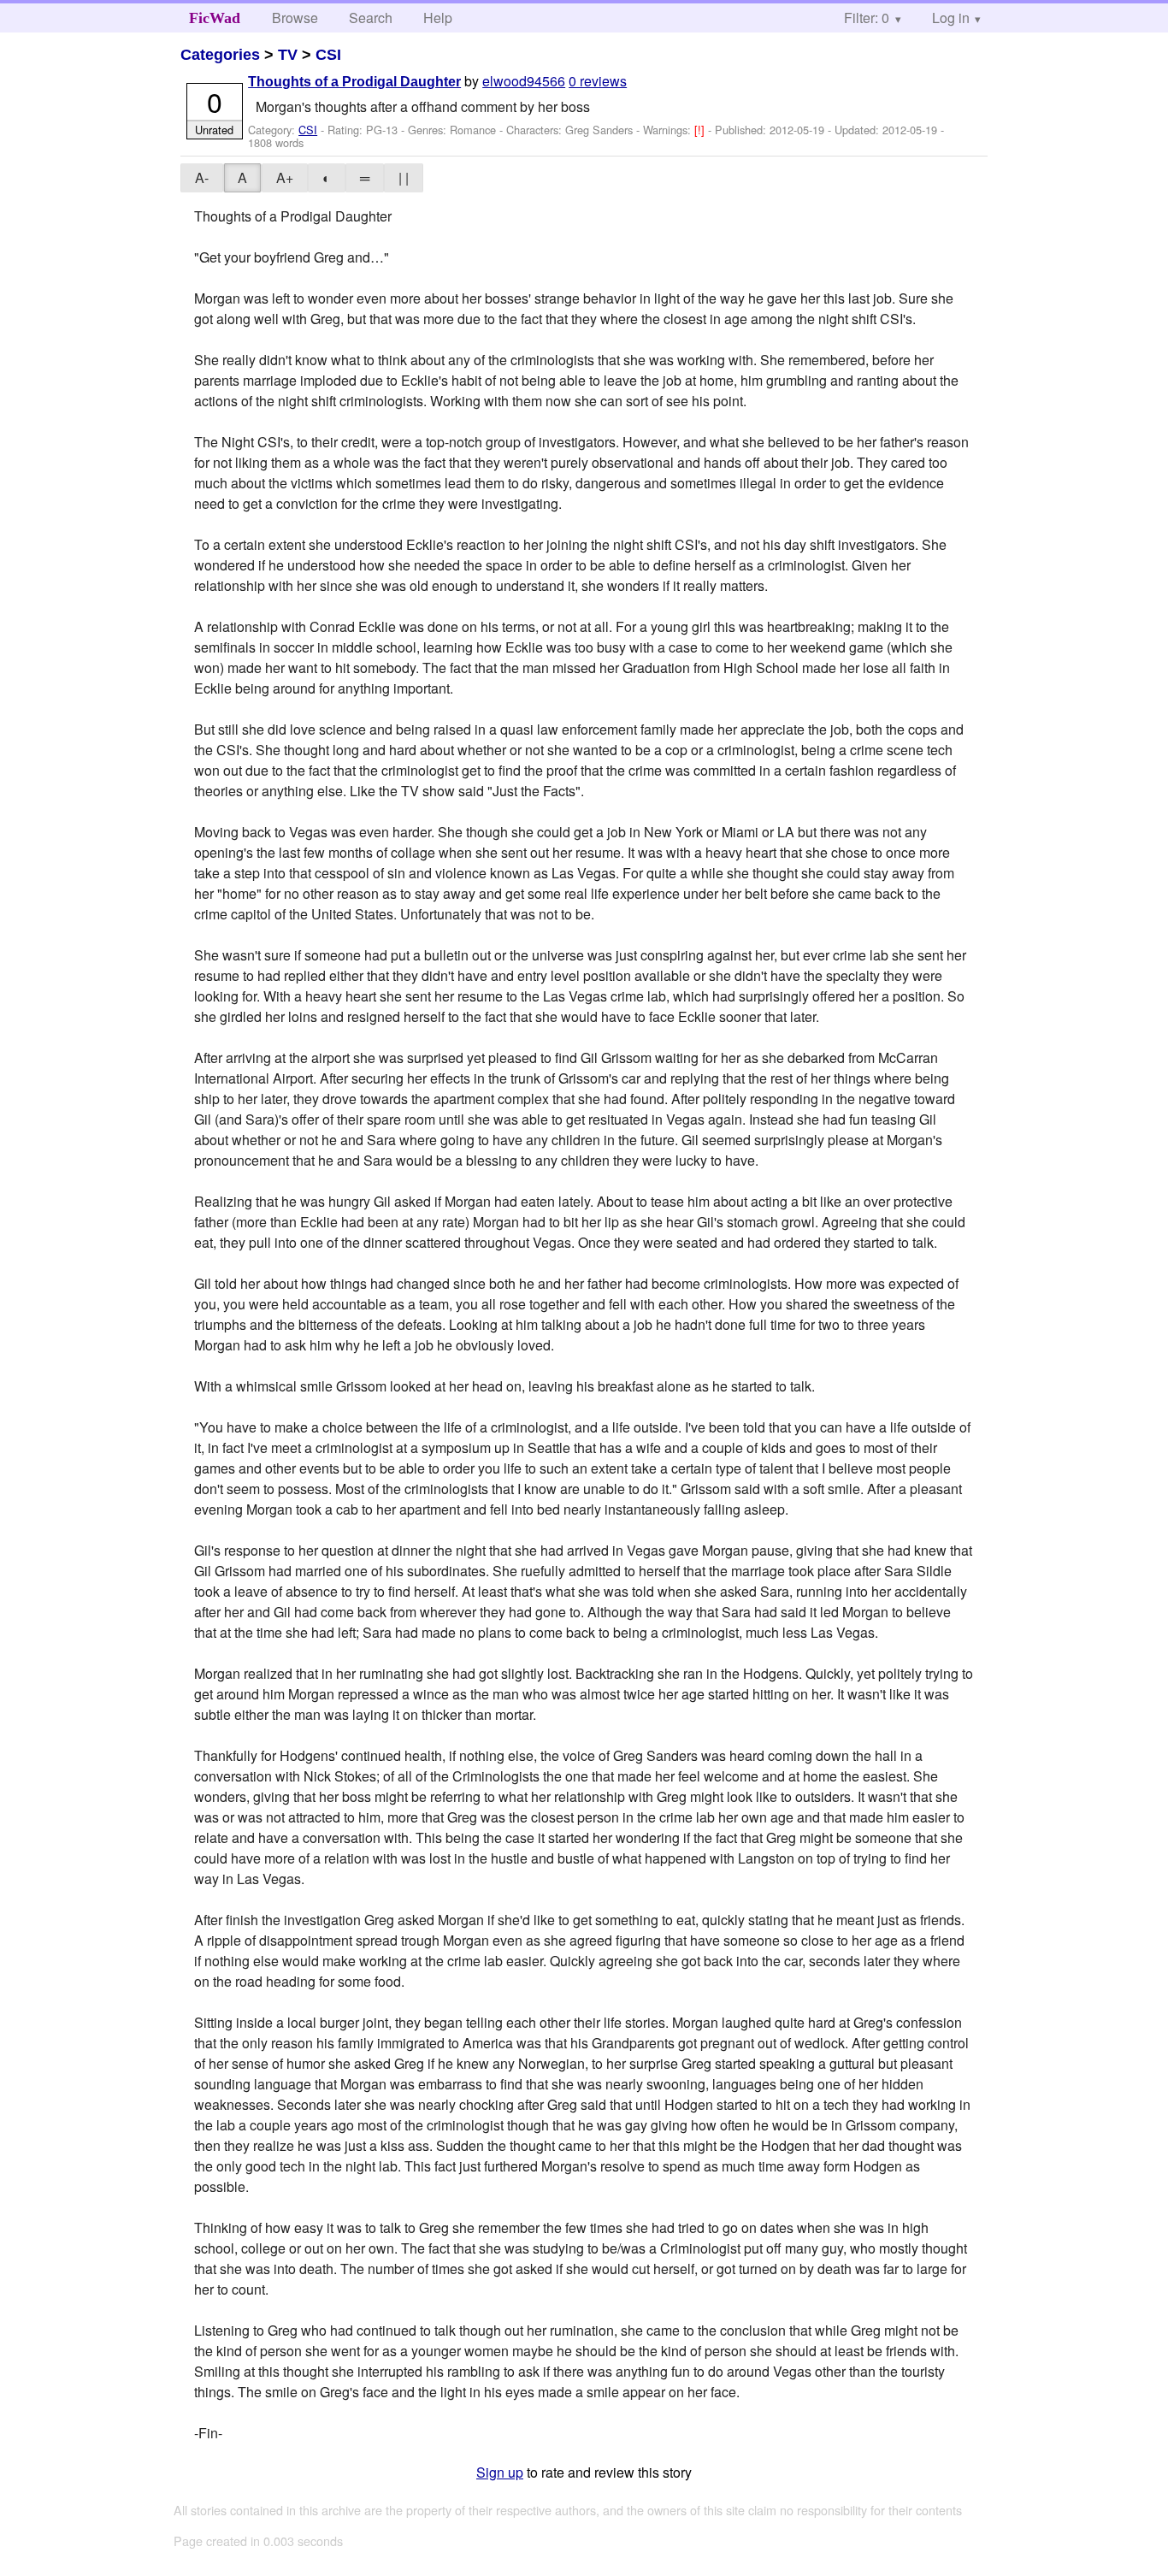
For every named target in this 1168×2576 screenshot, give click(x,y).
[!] (701, 130)
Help (438, 18)
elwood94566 (524, 81)
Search (371, 18)
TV (288, 55)
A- (202, 177)
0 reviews (598, 81)
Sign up (500, 2472)
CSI (328, 55)
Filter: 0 (867, 18)
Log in (951, 18)
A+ (285, 177)
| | (404, 177)
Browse (295, 18)
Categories (220, 55)
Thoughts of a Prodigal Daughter (354, 82)
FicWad (215, 18)
